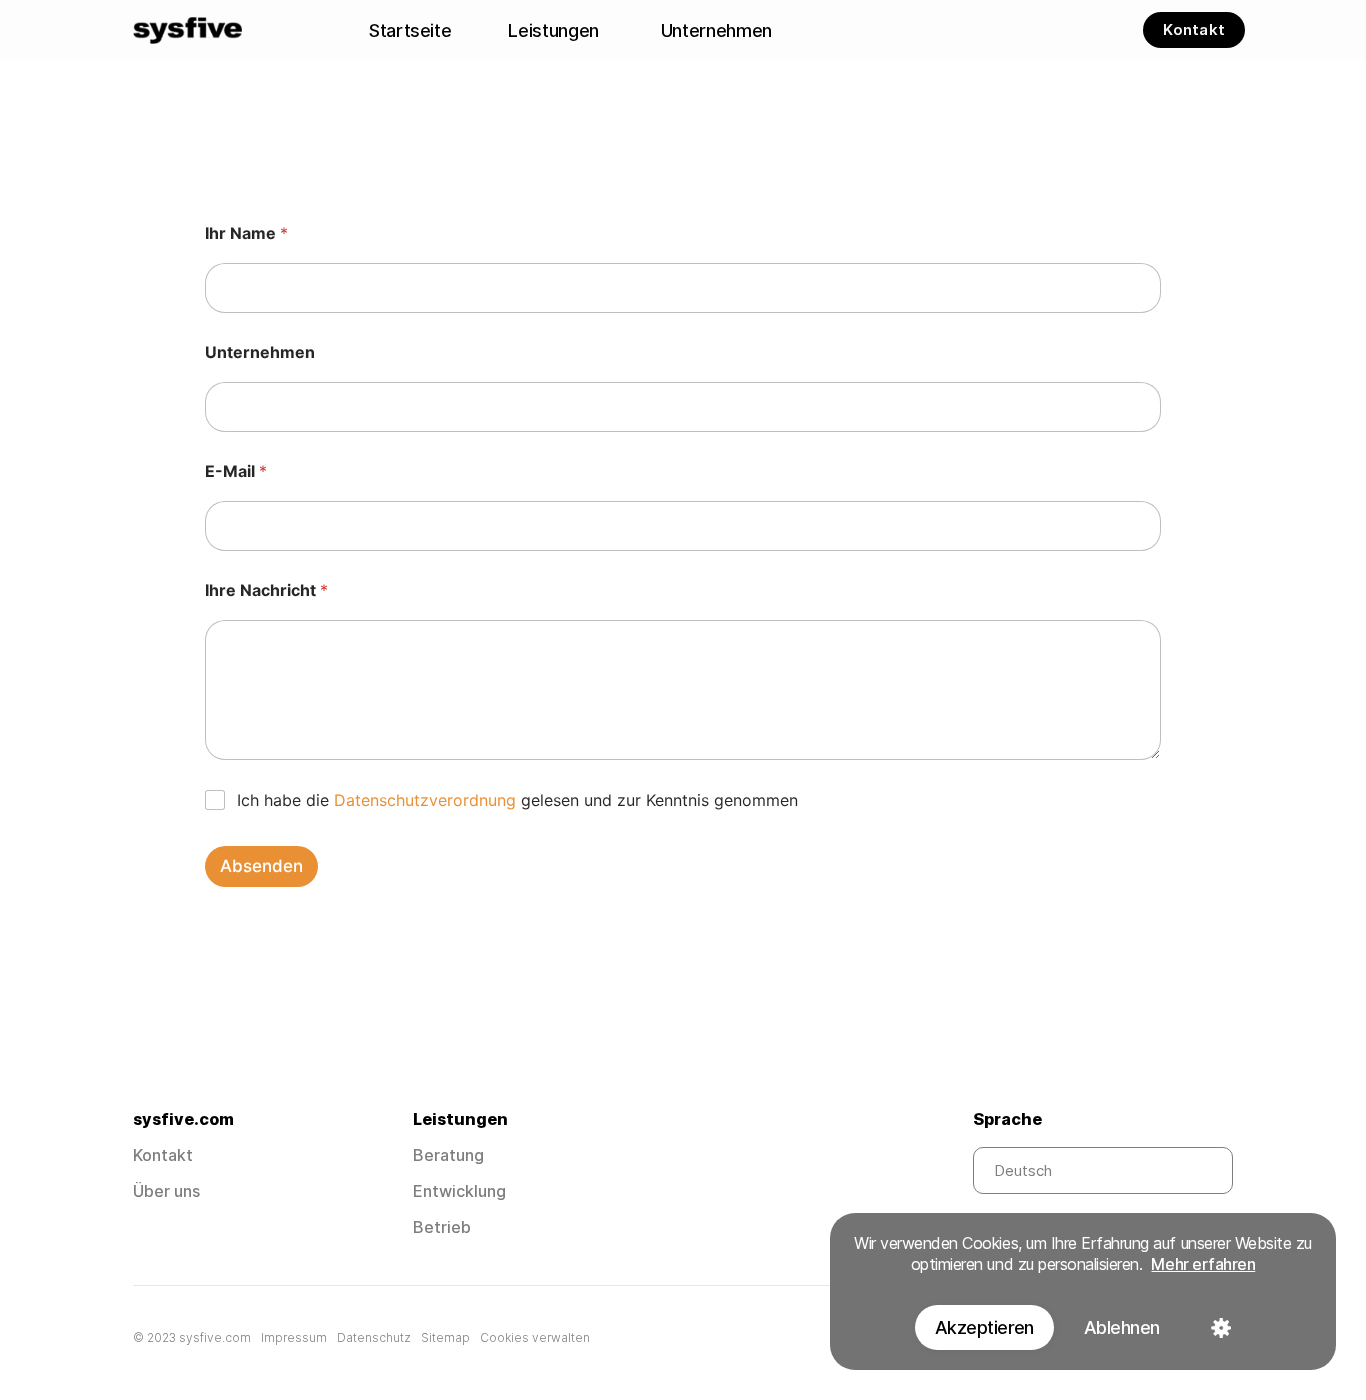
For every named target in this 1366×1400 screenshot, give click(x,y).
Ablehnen (1122, 1327)
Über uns (166, 1191)
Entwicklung (459, 1191)
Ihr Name (246, 233)
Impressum (294, 1337)
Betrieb (442, 1227)
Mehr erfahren (1203, 1264)
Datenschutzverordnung (425, 800)
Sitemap (445, 1337)
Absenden (261, 866)
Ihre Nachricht (266, 590)
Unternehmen (260, 352)
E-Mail (236, 471)
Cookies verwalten (535, 1337)
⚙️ (1220, 1327)
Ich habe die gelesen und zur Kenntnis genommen (517, 800)
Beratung (448, 1155)
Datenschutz (374, 1337)
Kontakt (163, 1155)
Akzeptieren (984, 1327)
